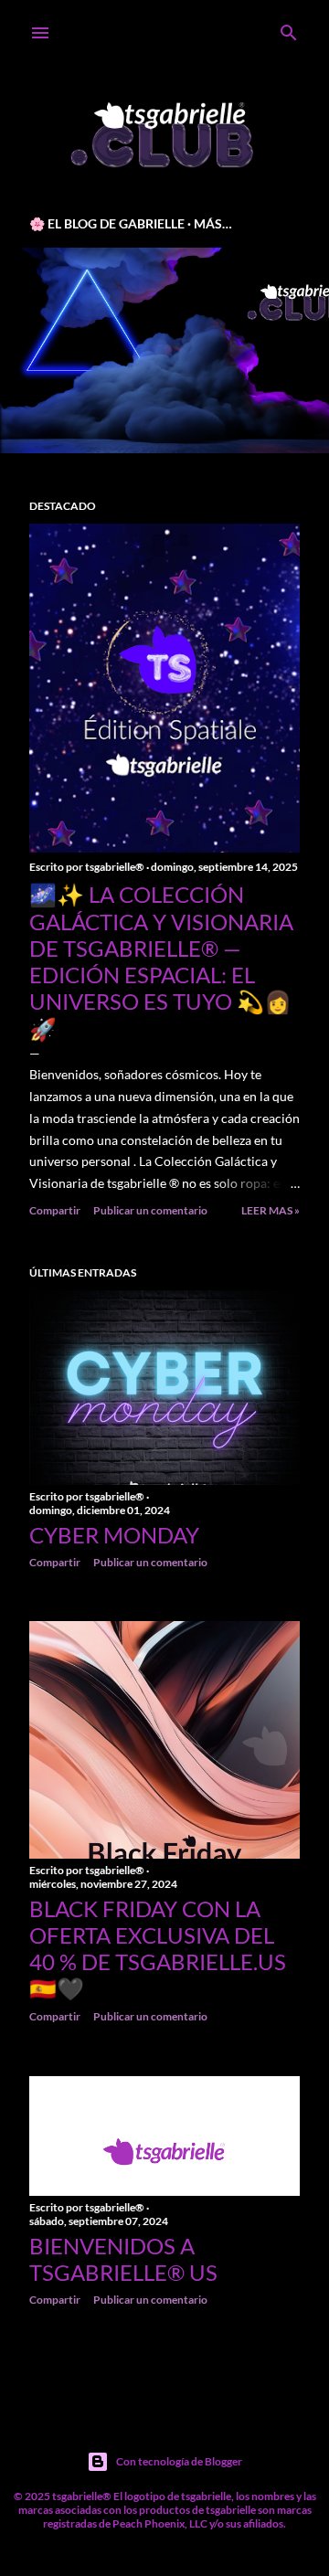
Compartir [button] (55, 1210)
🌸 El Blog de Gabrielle (107, 223)
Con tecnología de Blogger (179, 2461)
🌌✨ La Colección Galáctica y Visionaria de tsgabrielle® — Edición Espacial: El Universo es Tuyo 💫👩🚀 (161, 961)
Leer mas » (271, 1210)
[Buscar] (289, 29)
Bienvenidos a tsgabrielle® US (123, 2259)
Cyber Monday (114, 1535)
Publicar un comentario (150, 1210)
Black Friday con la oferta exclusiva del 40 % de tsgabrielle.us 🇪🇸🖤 (158, 1948)
